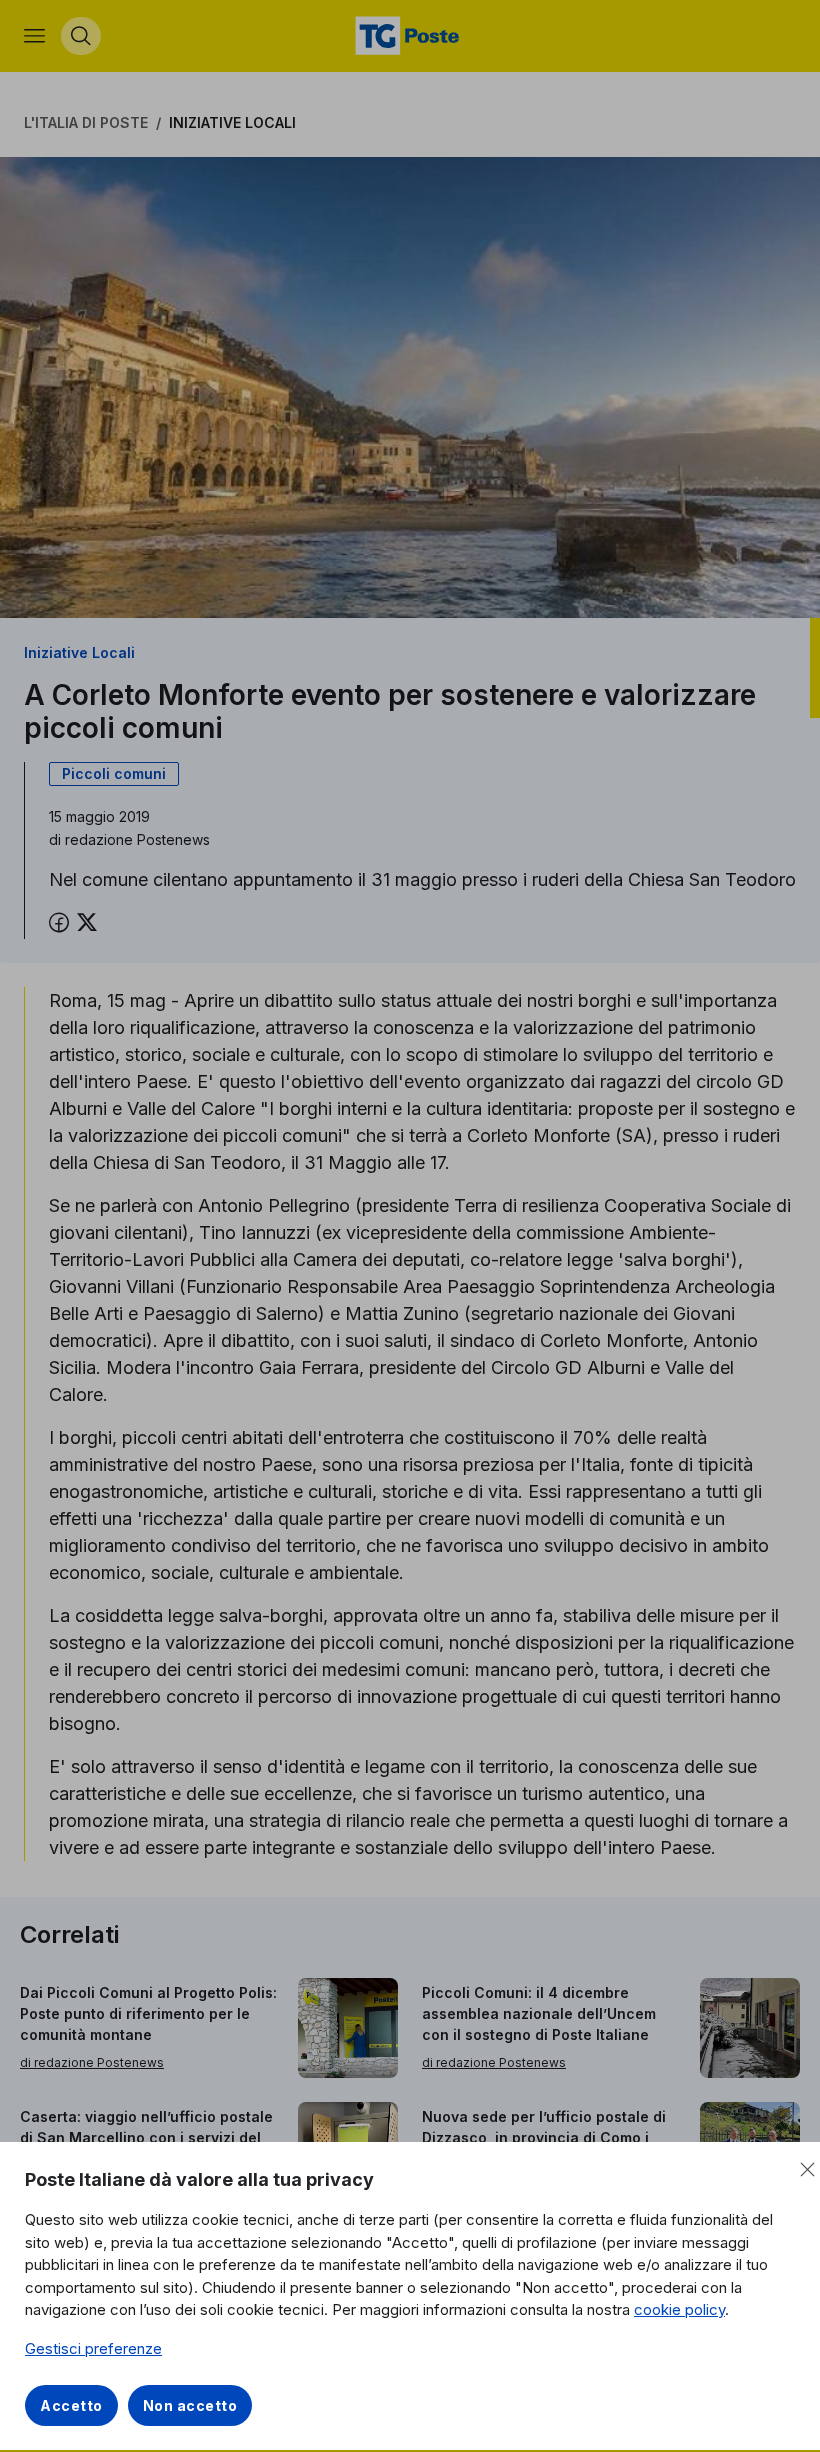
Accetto (71, 2405)
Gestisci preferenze (93, 2348)
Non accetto (190, 2405)
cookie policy (679, 2309)
